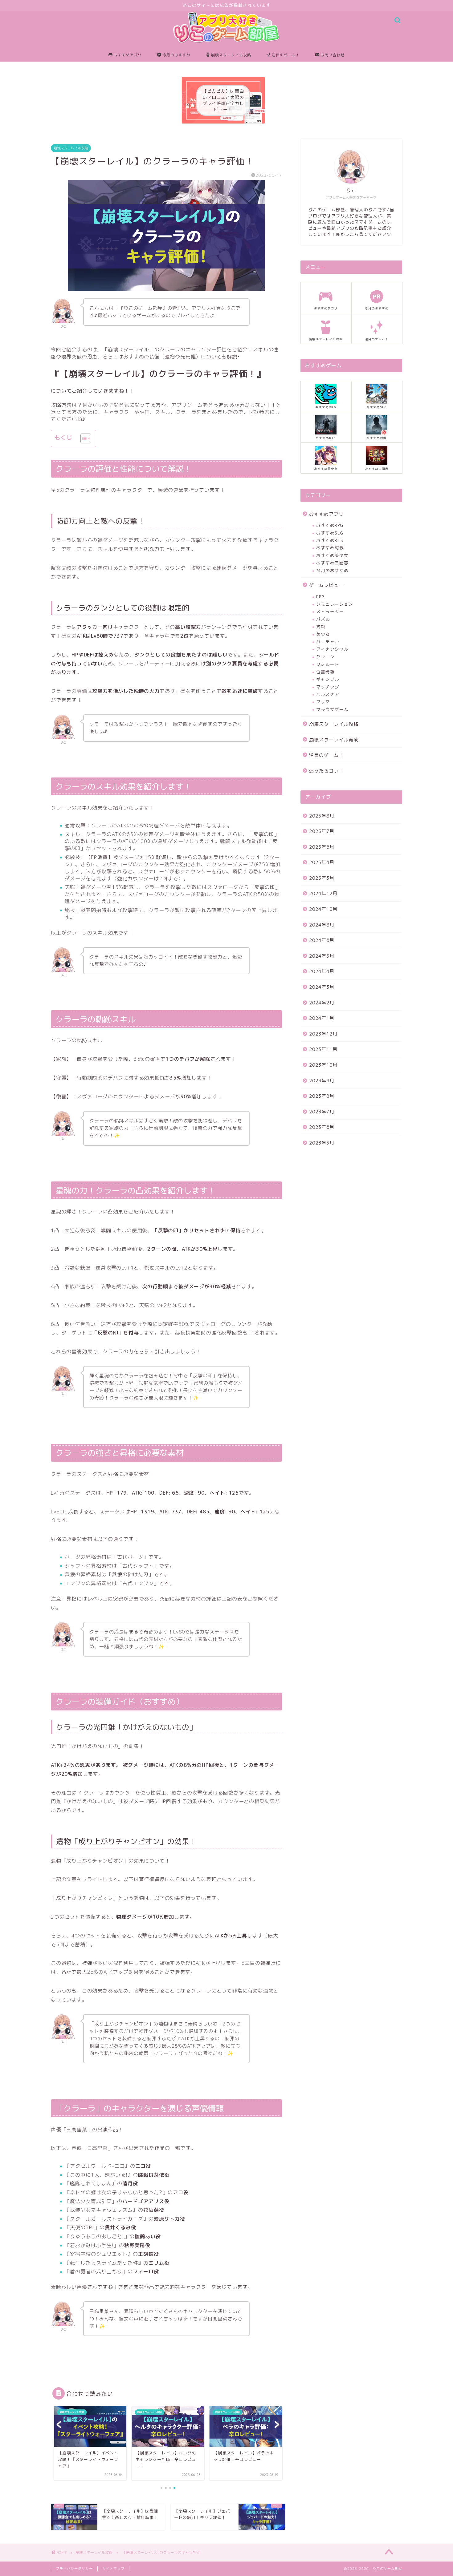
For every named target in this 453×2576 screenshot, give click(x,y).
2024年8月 (322, 925)
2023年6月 (322, 1127)
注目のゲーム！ (286, 55)
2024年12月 (323, 893)
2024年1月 (322, 1018)
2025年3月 (322, 878)
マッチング (328, 687)
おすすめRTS (330, 540)
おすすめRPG (330, 525)
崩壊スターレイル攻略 (231, 55)
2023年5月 (322, 1143)
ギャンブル (328, 679)
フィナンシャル (332, 649)
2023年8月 (322, 1096)
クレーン (325, 657)
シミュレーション (335, 604)
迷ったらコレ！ (326, 771)
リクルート (328, 664)
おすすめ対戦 (330, 548)
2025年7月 (322, 831)
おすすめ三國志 (332, 563)
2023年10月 (323, 1065)
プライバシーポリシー (74, 2569)
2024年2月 (322, 1003)
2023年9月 (322, 1081)
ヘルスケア (328, 694)
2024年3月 (322, 987)
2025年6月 (322, 847)
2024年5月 (322, 956)
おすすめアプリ (128, 55)
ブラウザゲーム (332, 709)
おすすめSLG (330, 533)
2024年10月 (323, 909)
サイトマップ (113, 2569)
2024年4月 (322, 971)
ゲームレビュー (326, 585)
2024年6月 (322, 940)
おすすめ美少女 (332, 555)
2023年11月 (323, 1049)
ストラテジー (330, 611)
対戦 (321, 626)
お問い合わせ (333, 55)
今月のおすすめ (176, 55)
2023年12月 (323, 1034)
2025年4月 (322, 862)
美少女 (323, 634)
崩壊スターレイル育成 (334, 740)
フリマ (323, 702)
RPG (320, 597)
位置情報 (325, 672)
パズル (323, 619)
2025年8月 (322, 816)
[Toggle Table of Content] (83, 438)
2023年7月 (322, 1112)
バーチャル (328, 642)
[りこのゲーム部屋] (226, 46)
